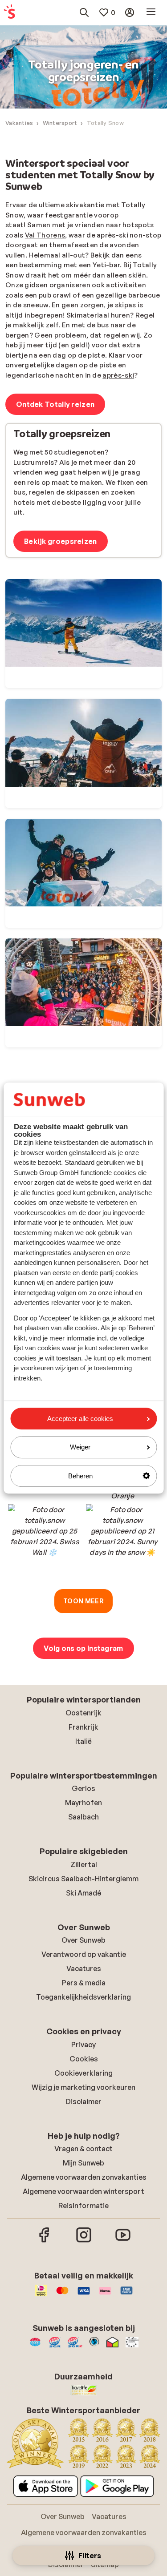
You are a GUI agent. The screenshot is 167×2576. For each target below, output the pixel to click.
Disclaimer (84, 2101)
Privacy (83, 2045)
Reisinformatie (83, 2206)
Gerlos (83, 1788)
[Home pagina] (9, 12)
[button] (45, 1541)
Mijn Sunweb (83, 2163)
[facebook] (45, 2241)
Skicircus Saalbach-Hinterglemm (83, 1879)
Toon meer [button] (83, 1601)
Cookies (84, 2059)
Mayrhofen (83, 1803)
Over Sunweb (83, 1940)
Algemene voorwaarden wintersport (83, 2191)
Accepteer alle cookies (80, 1419)
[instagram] (84, 2241)
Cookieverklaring (83, 2073)
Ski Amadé (83, 1893)
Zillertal (84, 1864)
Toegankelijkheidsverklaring (83, 1997)
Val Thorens (45, 235)
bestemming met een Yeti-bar (69, 265)
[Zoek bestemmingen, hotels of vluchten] (84, 12)
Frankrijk (83, 1727)
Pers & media (84, 1983)
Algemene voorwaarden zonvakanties (84, 2177)
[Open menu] (151, 12)
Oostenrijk (83, 1713)
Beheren (80, 1476)
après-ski (118, 375)
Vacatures (84, 1968)
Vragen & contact (83, 2149)
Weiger (80, 1447)
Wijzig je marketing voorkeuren (83, 2087)
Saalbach (83, 1817)
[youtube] (123, 2241)
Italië (83, 1741)
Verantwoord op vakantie (84, 1954)
